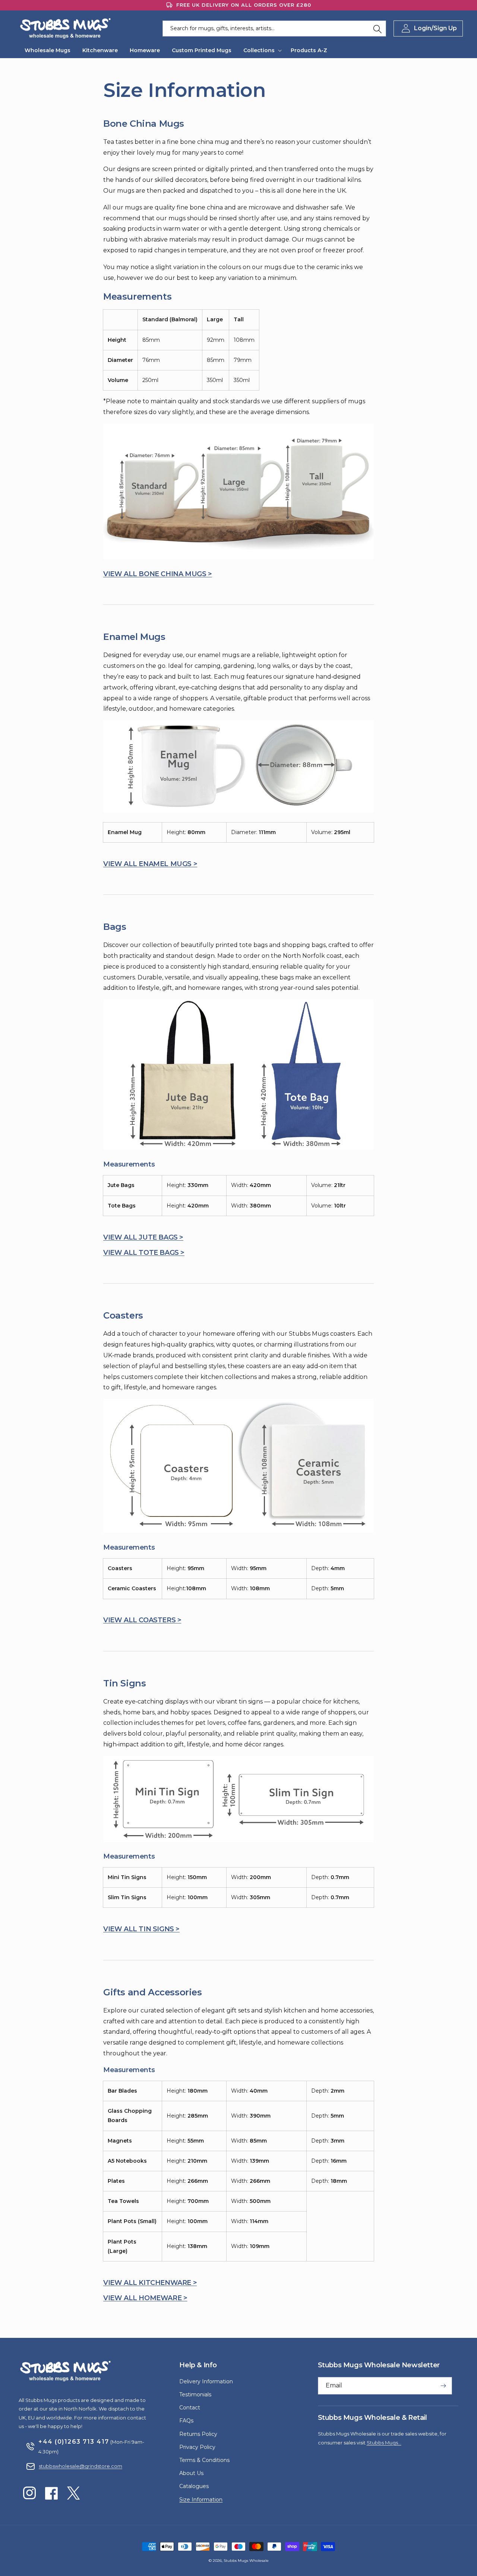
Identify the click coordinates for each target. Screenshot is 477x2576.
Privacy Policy (197, 2447)
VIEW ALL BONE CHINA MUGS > (158, 574)
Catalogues (194, 2486)
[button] (261, 50)
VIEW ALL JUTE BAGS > (143, 1237)
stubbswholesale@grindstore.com (80, 2466)
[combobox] (274, 29)
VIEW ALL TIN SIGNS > (141, 1929)
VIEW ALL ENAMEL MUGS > (150, 864)
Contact (190, 2408)
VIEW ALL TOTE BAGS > (144, 1253)
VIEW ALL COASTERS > (142, 1620)
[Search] (378, 29)
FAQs (186, 2421)
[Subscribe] (443, 2386)
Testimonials (195, 2395)
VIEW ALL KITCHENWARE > (150, 2283)
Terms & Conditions (204, 2460)
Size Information (201, 2500)
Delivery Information (206, 2381)
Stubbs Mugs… (384, 2443)
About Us (191, 2473)
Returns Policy (198, 2434)
